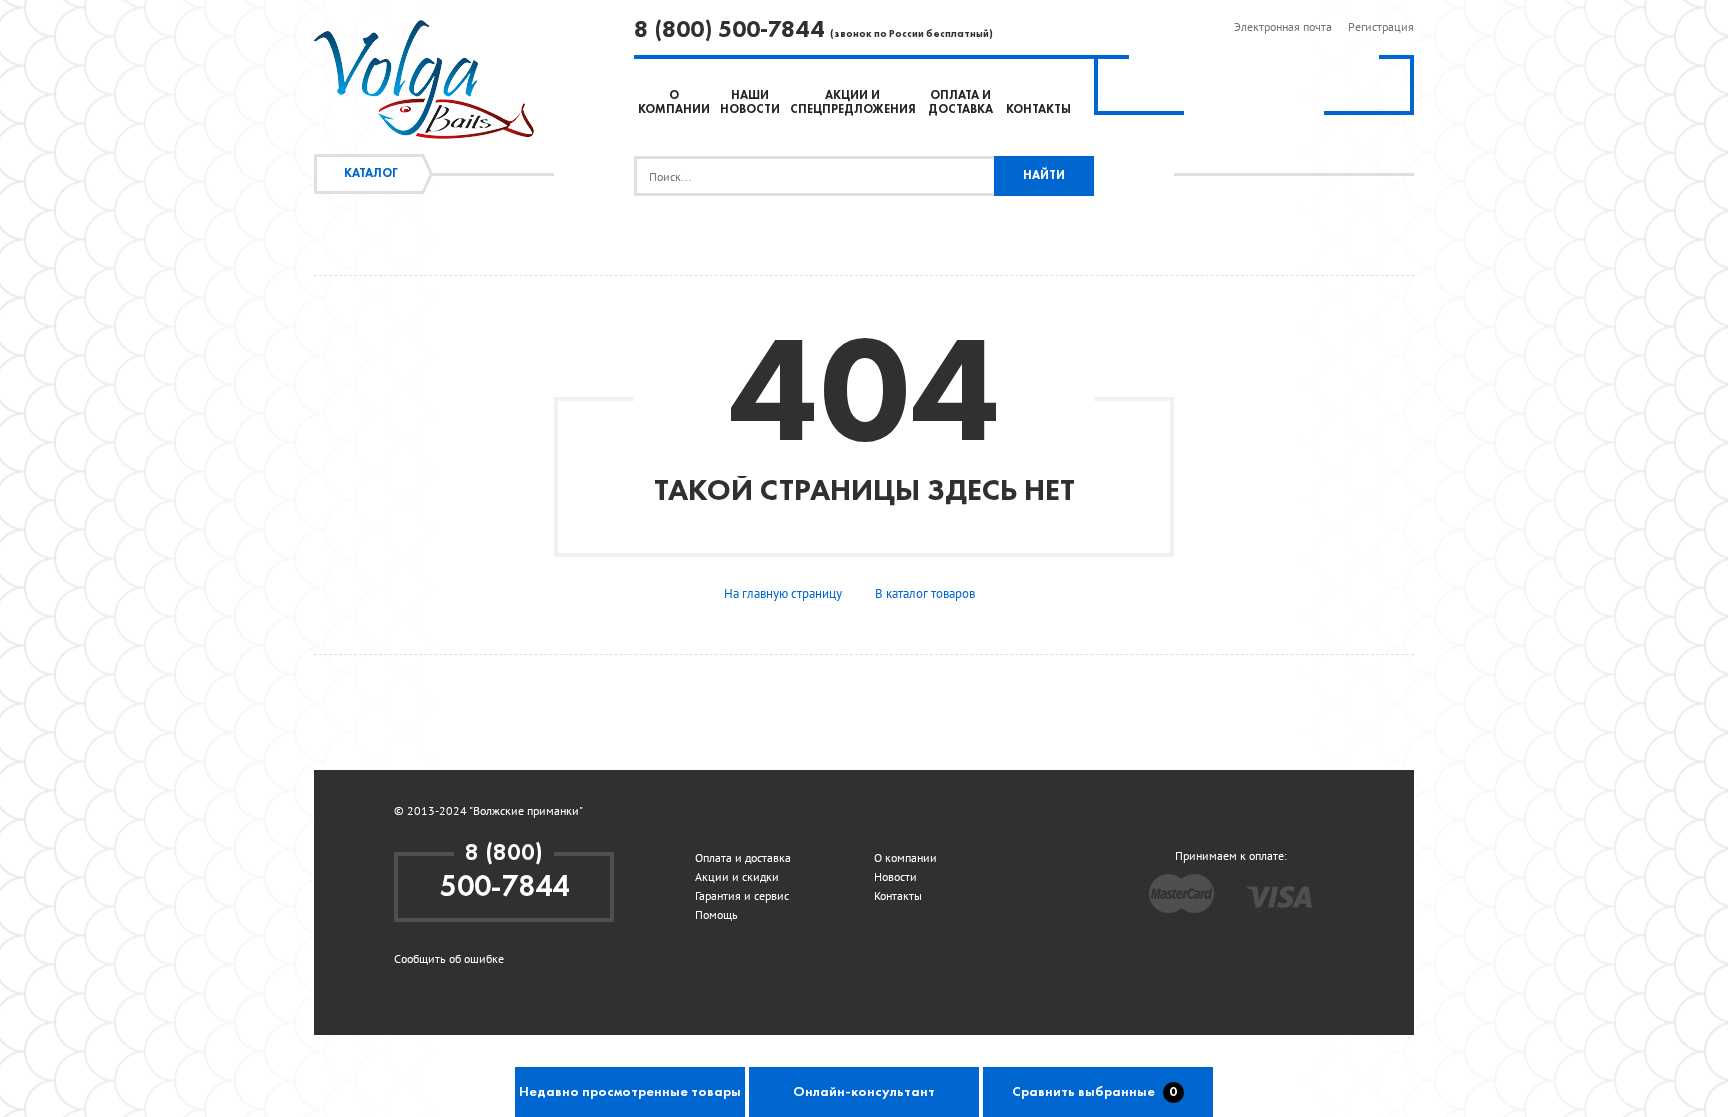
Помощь (716, 914)
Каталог (371, 174)
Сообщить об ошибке (449, 958)
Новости (895, 876)
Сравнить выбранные (1095, 1092)
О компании (905, 857)
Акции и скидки (737, 876)
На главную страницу (783, 593)
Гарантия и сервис (742, 895)
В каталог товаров (925, 593)
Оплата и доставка (743, 857)
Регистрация (1381, 26)
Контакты (1038, 110)
